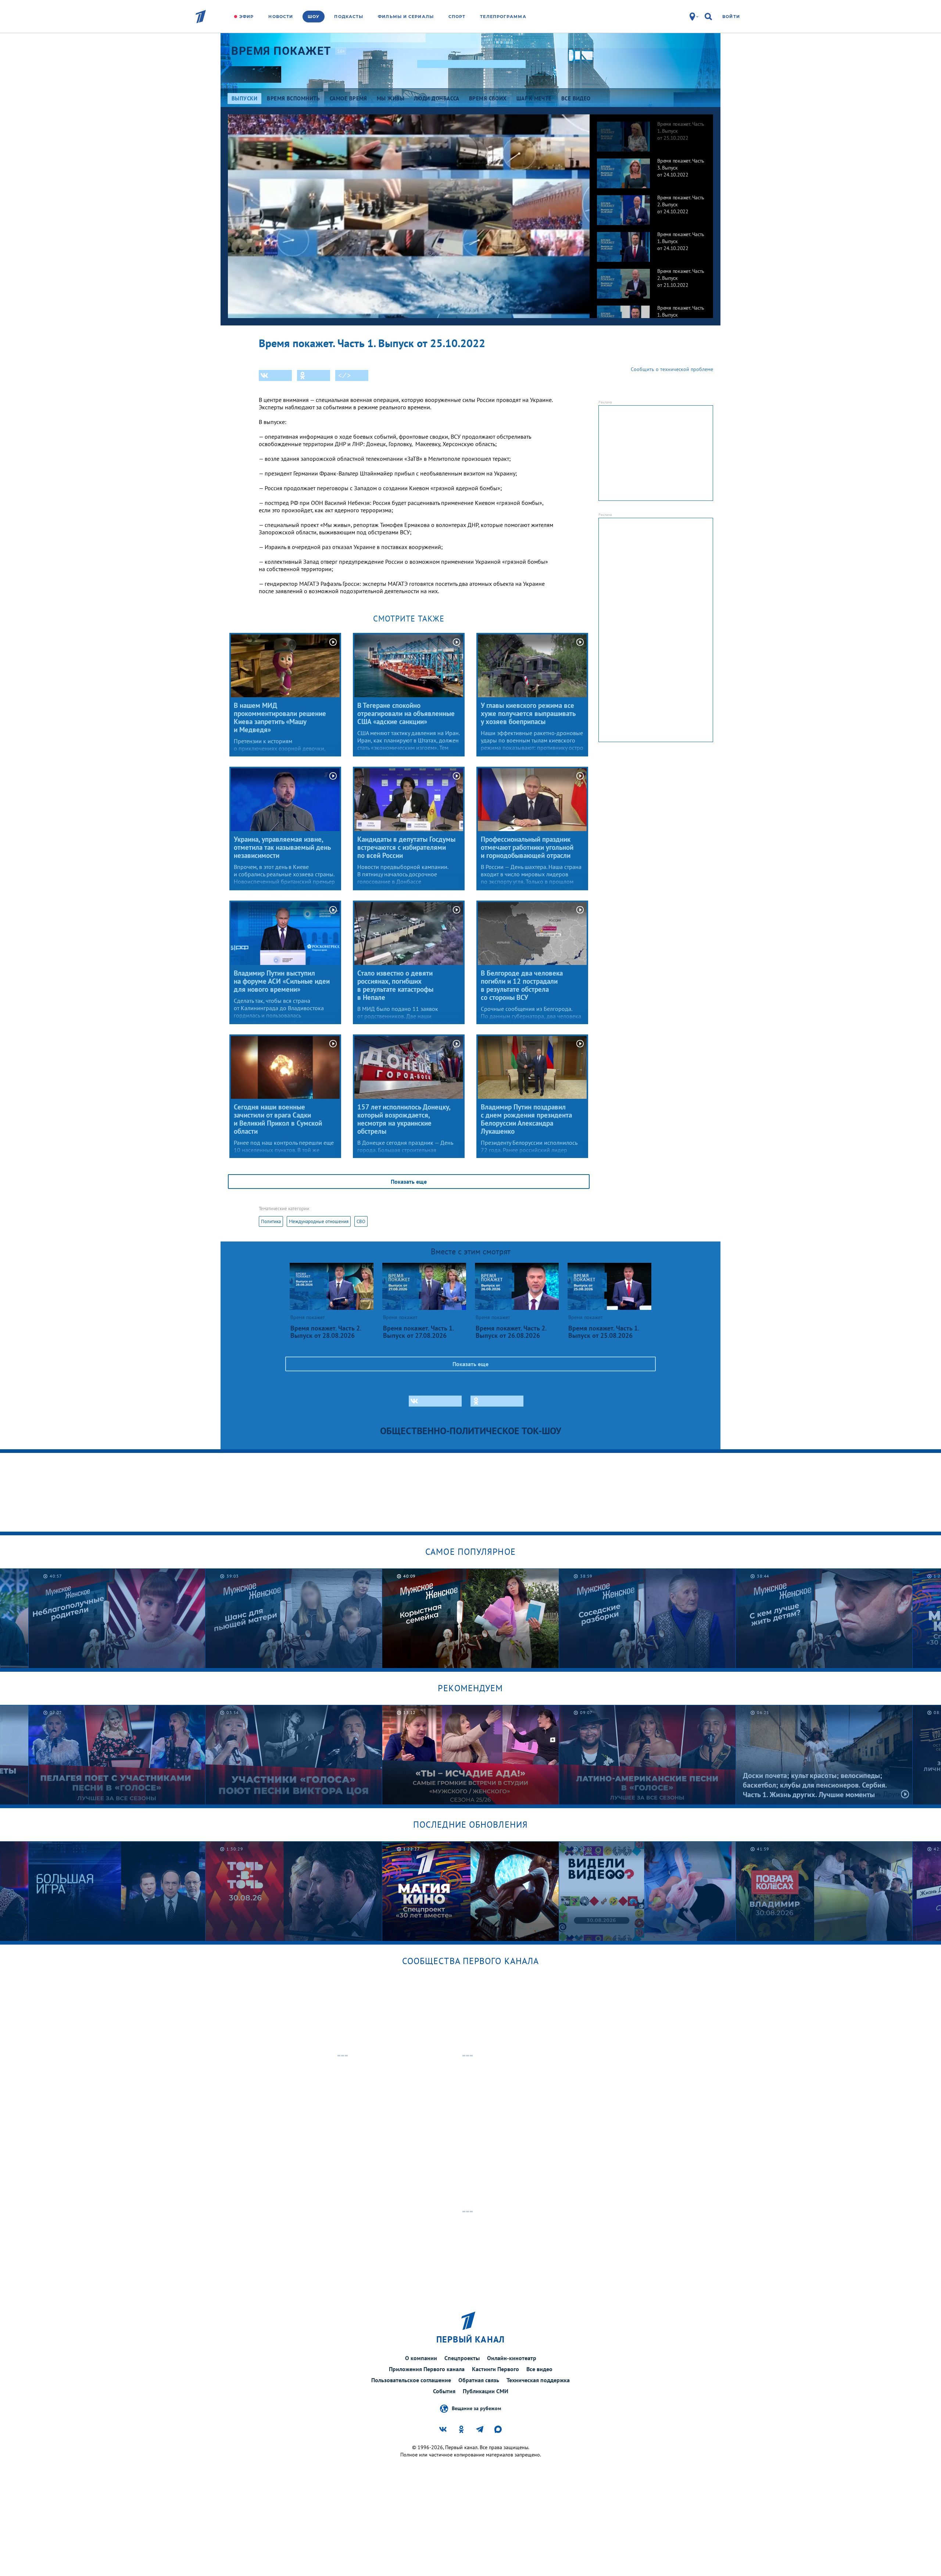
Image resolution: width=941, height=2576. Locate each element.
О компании (421, 2358)
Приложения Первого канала (427, 2369)
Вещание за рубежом (476, 2408)
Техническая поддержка (538, 2380)
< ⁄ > (344, 375)
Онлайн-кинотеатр (512, 2358)
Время (281, 51)
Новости (281, 17)
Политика (271, 1221)
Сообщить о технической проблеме (672, 369)
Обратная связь (479, 2380)
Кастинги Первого (495, 2369)
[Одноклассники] (314, 375)
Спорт (457, 17)
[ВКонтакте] (275, 375)
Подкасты (349, 17)
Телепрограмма (503, 17)
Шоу (314, 17)
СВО (361, 1221)
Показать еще (409, 1182)
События (444, 2391)
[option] (651, 133)
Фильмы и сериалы (406, 17)
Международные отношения (319, 1221)
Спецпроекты (462, 2358)
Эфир (246, 17)
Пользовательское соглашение (411, 2380)
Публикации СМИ (486, 2391)
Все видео (539, 2369)
